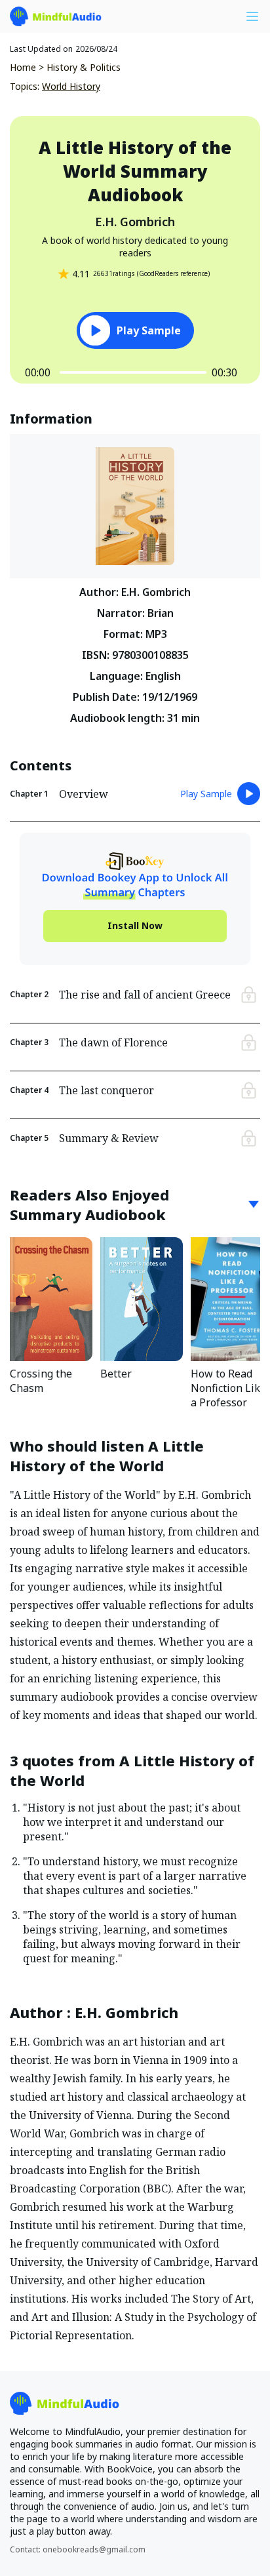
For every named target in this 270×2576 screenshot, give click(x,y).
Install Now (135, 925)
